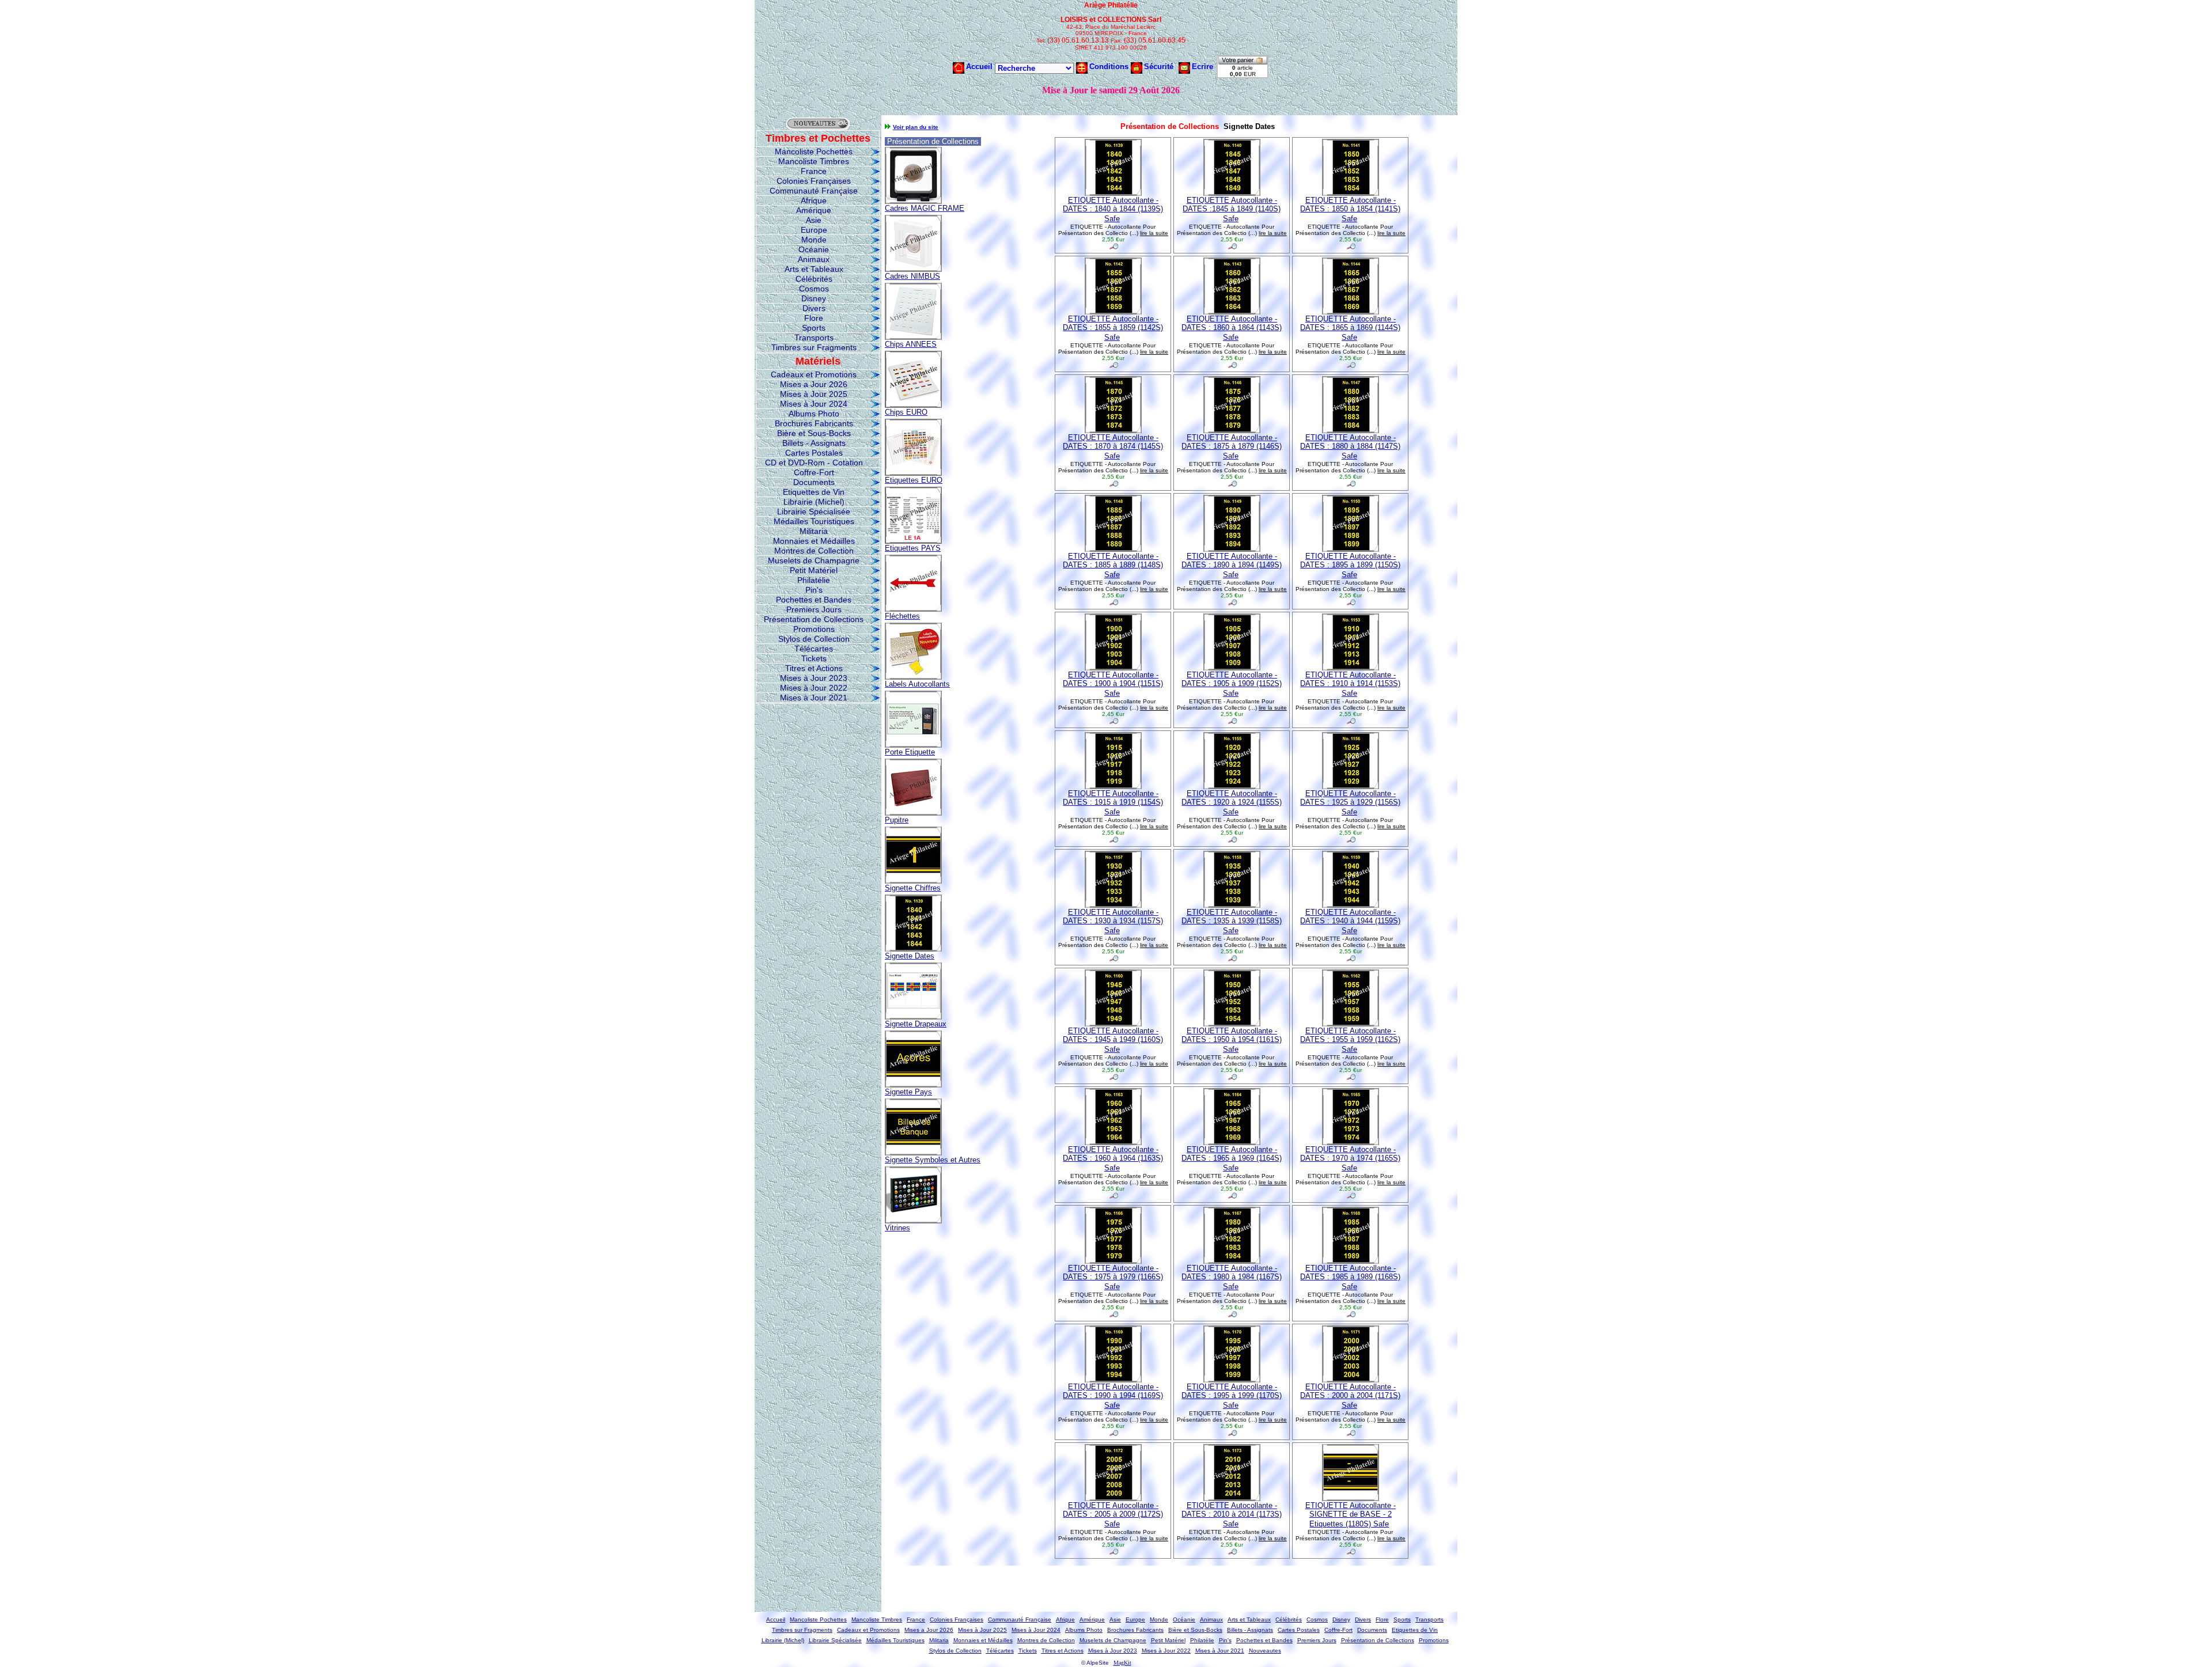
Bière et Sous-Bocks (814, 433)
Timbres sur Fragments (814, 347)
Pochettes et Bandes (814, 600)
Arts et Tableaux (814, 269)
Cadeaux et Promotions (814, 374)
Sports (814, 328)
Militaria (814, 531)
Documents (814, 482)
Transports (814, 338)
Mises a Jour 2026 (814, 384)
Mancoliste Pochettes (814, 151)
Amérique (814, 210)
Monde (814, 240)
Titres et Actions (814, 668)
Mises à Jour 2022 (814, 688)
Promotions (814, 629)
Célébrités (814, 279)
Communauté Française (814, 191)
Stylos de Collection (814, 639)
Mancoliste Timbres (814, 161)
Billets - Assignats (814, 443)
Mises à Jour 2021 (814, 698)
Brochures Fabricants (814, 423)
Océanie (814, 249)
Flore (814, 318)
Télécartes (814, 649)
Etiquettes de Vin (814, 492)
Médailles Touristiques (814, 521)
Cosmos (814, 289)
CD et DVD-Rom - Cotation (814, 463)
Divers (814, 308)
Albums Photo (814, 414)
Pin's (814, 590)
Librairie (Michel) (814, 502)
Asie (814, 220)
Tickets (814, 658)
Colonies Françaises (814, 181)
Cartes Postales (814, 453)
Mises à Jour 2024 (814, 404)
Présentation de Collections (814, 619)
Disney (814, 298)
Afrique (814, 200)
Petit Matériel (814, 570)
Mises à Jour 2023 (814, 678)
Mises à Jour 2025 (814, 394)
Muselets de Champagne (814, 560)
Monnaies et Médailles (814, 541)
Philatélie (814, 580)
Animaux (814, 259)
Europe (814, 230)
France (814, 171)
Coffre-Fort (814, 472)
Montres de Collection (814, 551)
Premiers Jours (814, 609)
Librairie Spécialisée (814, 512)
